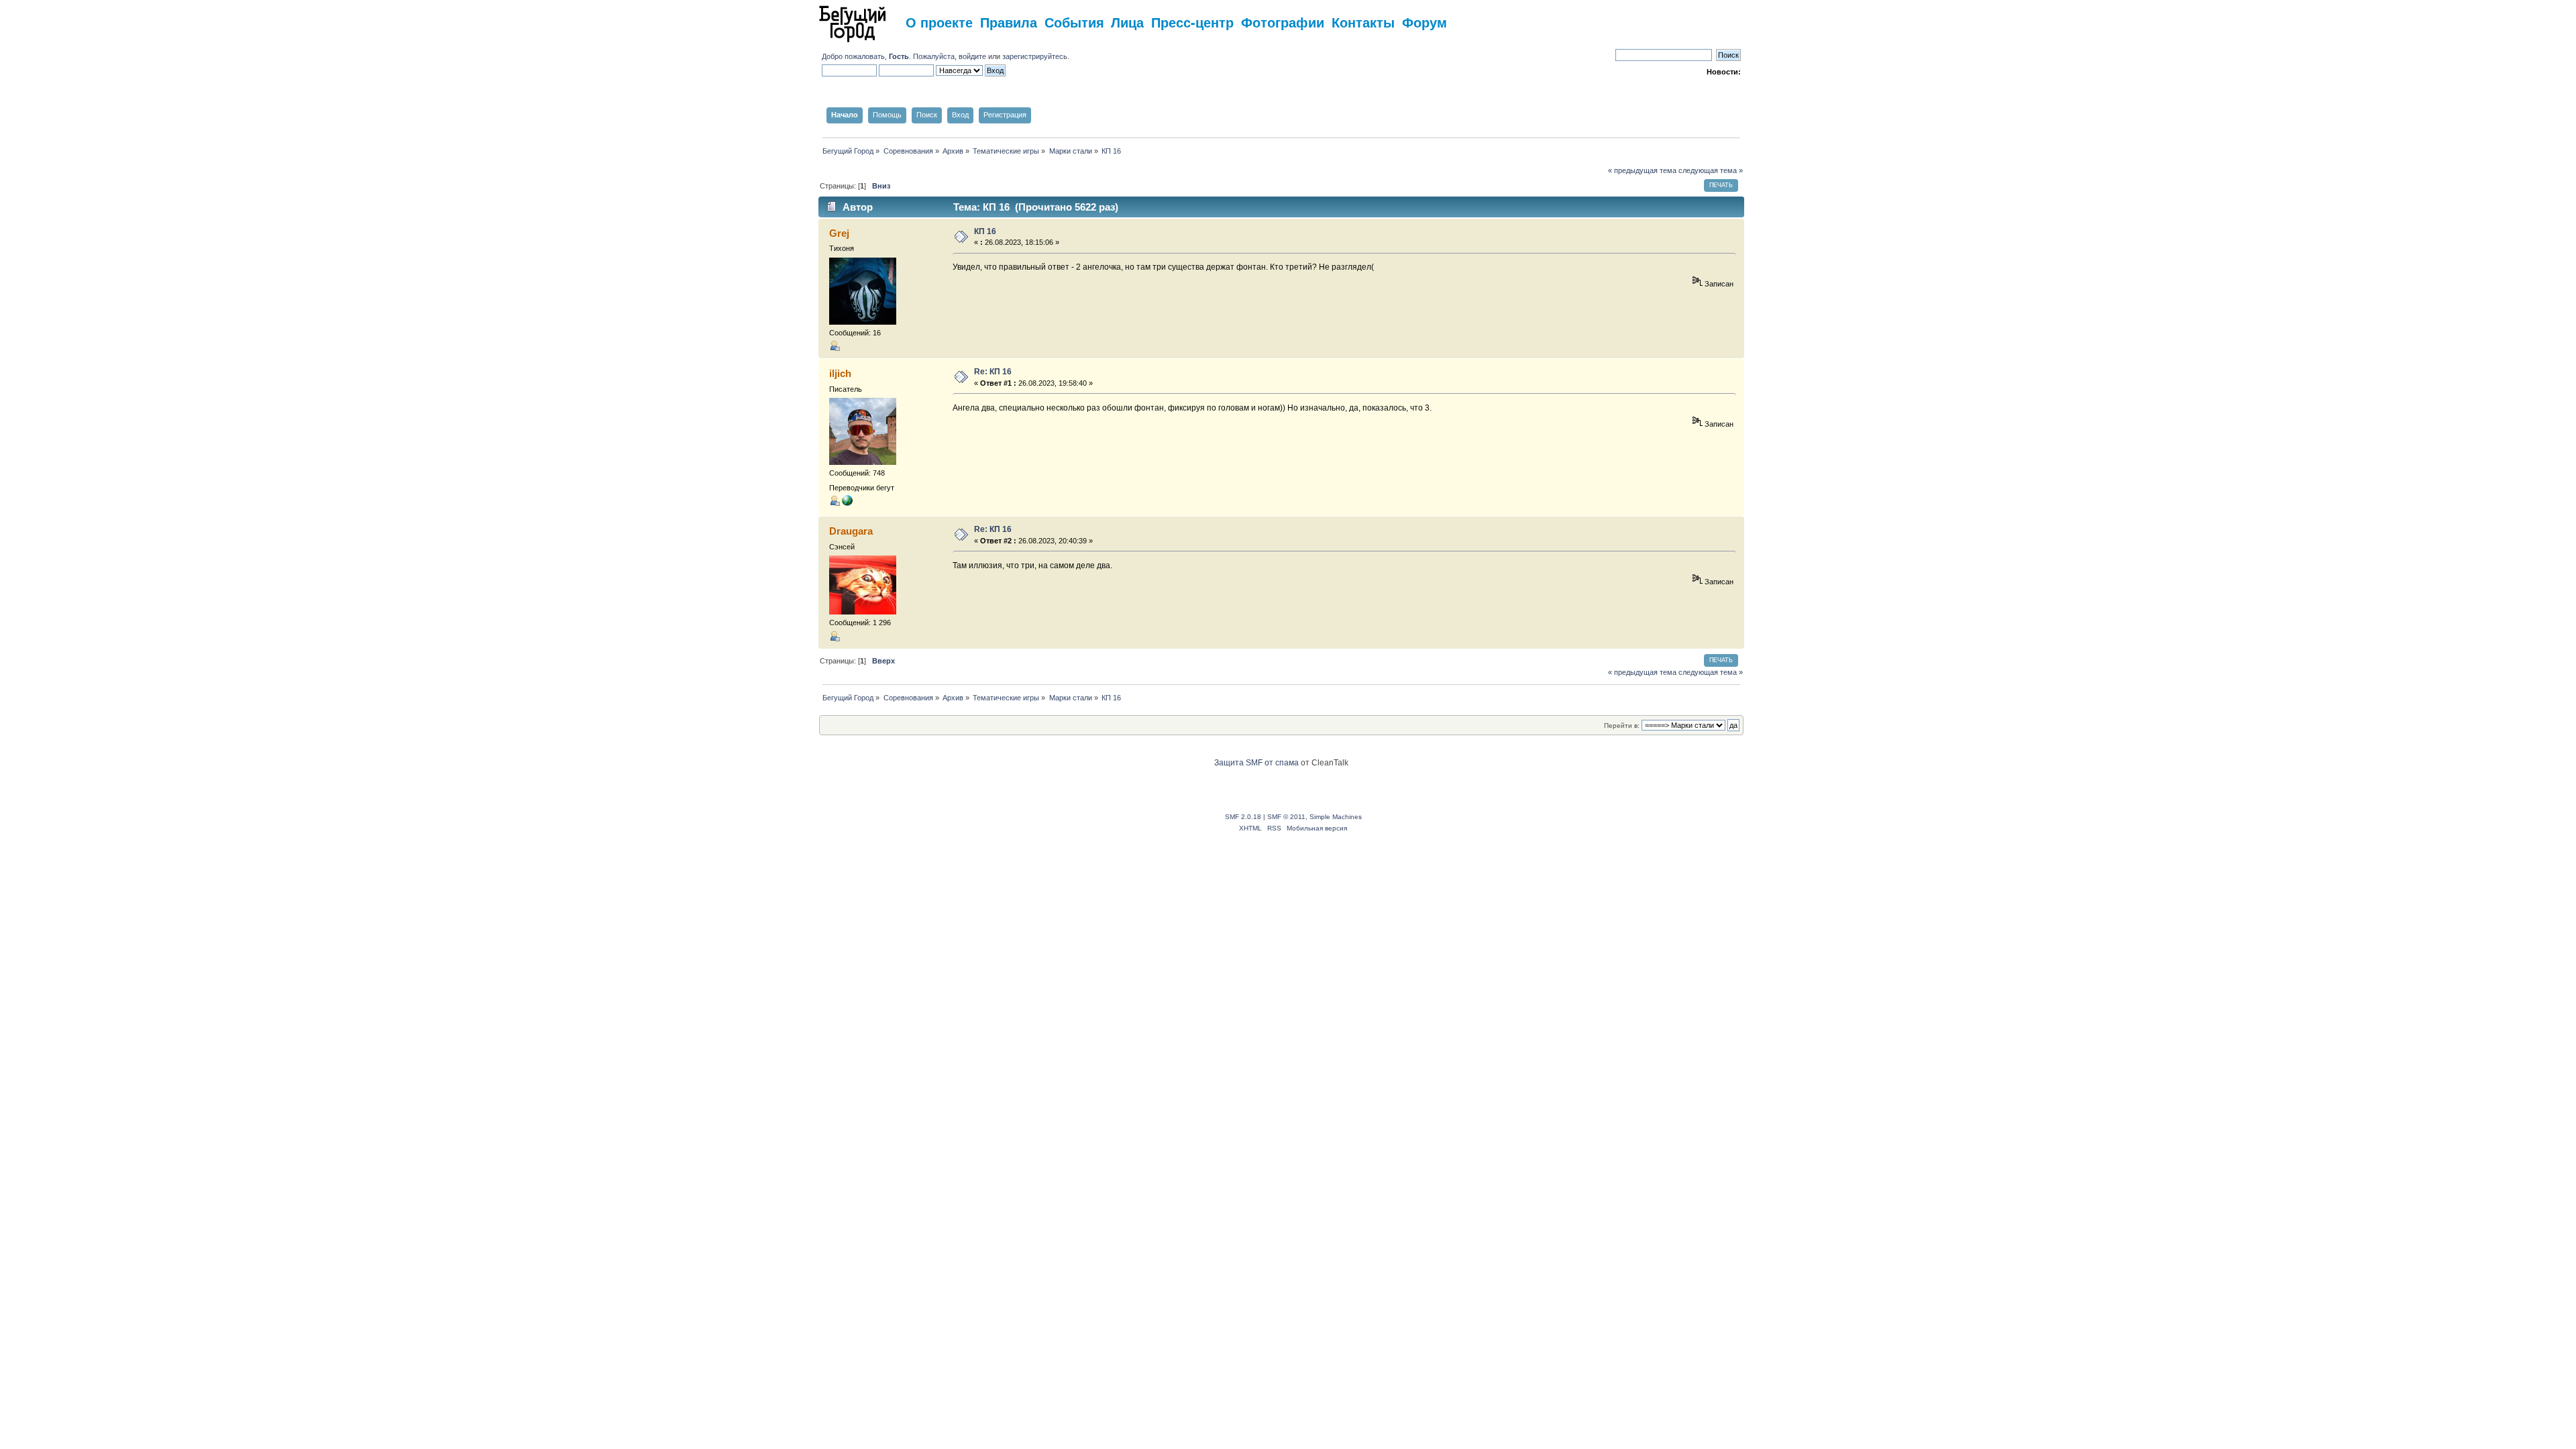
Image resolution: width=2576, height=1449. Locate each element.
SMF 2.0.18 (1243, 817)
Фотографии (1283, 22)
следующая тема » (1711, 170)
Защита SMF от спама (1256, 763)
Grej (839, 233)
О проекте (939, 22)
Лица (1127, 22)
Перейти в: (1622, 726)
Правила (1009, 22)
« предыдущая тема (1642, 170)
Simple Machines (1336, 817)
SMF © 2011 (1286, 817)
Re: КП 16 (993, 372)
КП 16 (985, 231)
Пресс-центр (1192, 22)
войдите (972, 56)
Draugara (851, 531)
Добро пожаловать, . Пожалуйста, (890, 56)
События (1074, 22)
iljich (840, 373)
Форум (1425, 22)
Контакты (1363, 22)
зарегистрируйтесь (1035, 56)
